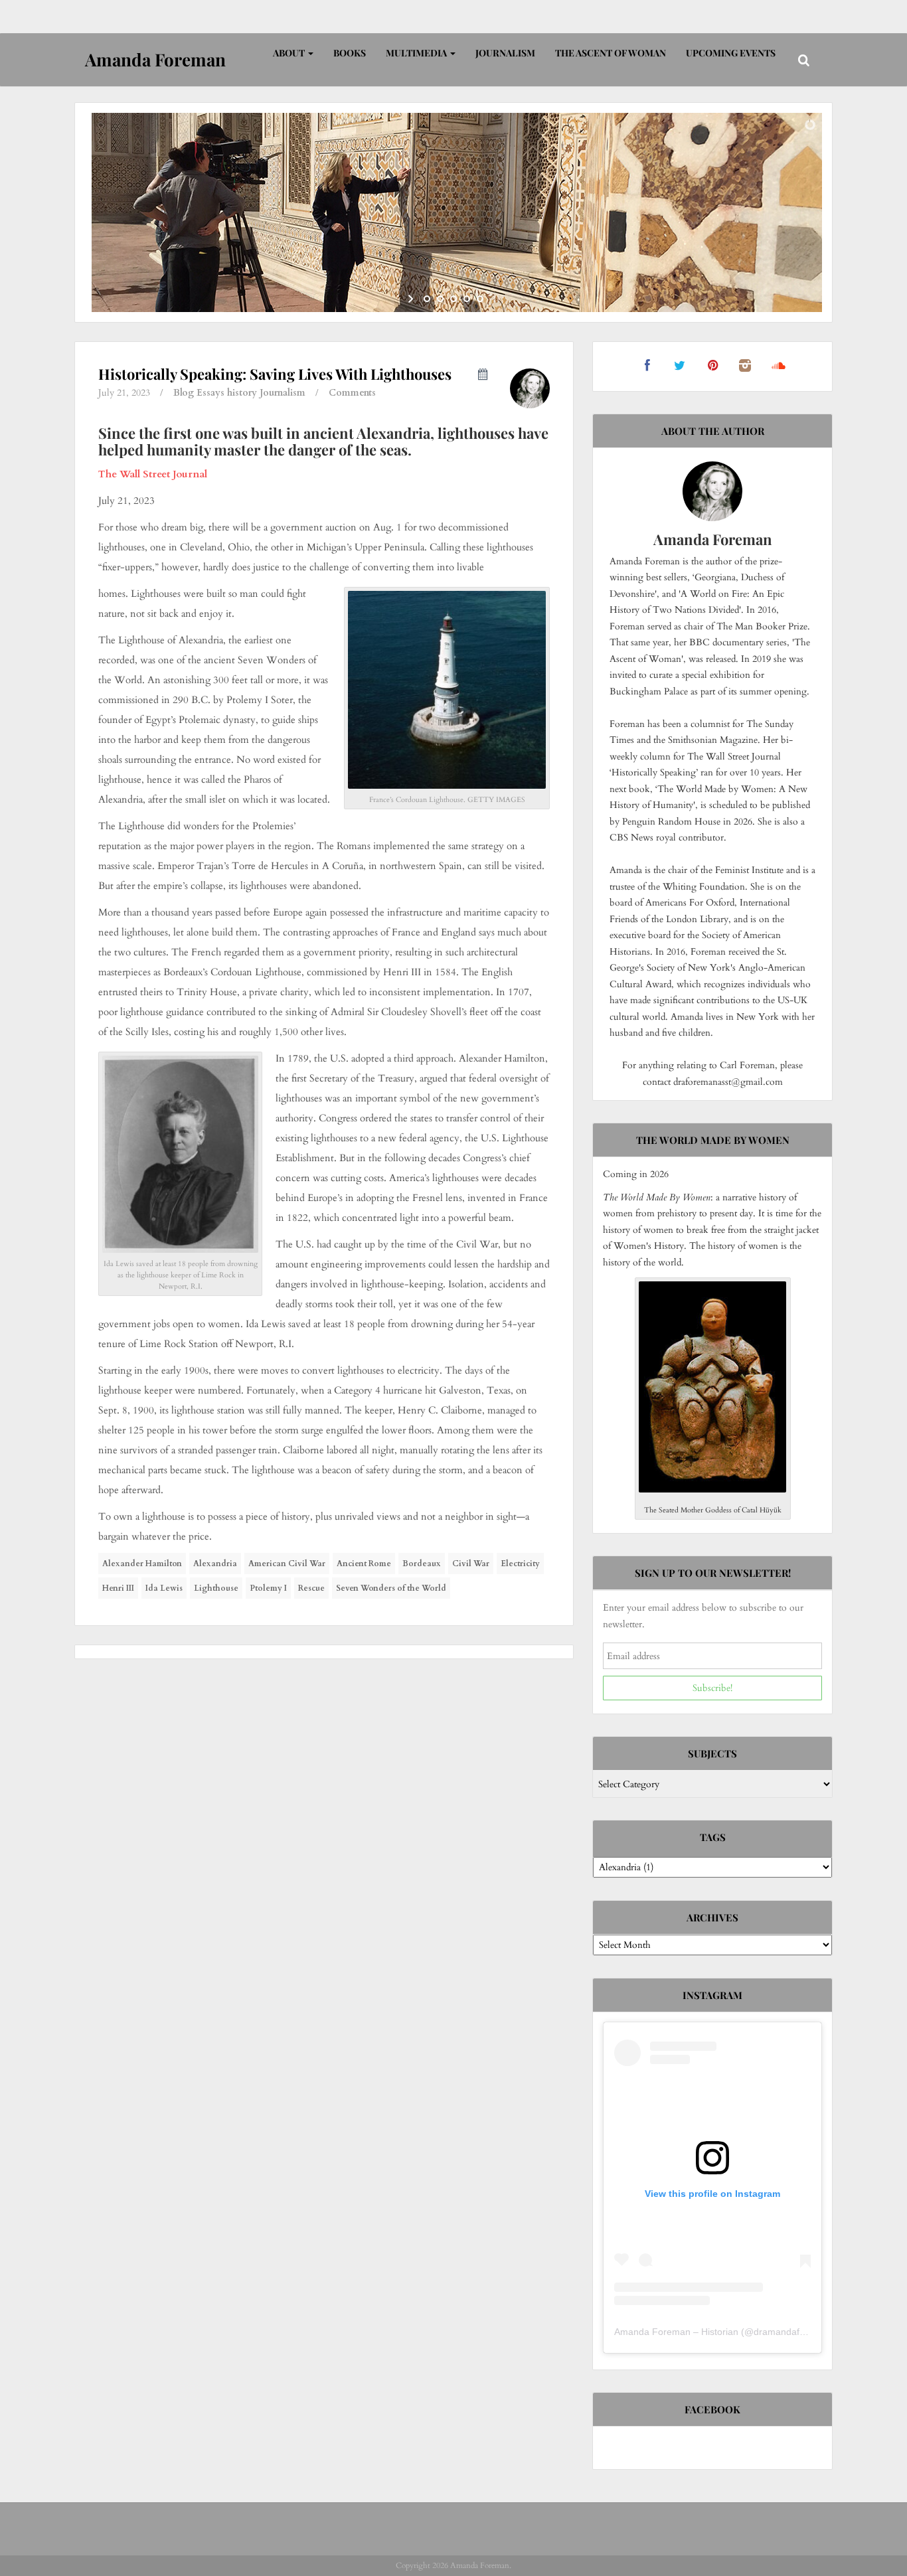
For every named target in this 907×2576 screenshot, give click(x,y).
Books (350, 53)
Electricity (520, 1564)
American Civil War (287, 1564)
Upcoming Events (731, 53)
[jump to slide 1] (427, 299)
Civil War (471, 1564)
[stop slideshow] (495, 299)
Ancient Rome (364, 1564)
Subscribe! (712, 1688)
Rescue (311, 1588)
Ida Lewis (164, 1588)
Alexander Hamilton (142, 1564)
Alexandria (215, 1564)
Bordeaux (422, 1564)
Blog (184, 393)
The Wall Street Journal (153, 474)
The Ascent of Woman (611, 53)
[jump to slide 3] (453, 299)
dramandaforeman (793, 2332)
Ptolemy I (268, 1588)
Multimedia (417, 53)
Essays (210, 393)
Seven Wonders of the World (391, 1588)
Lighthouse (216, 1588)
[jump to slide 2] (440, 299)
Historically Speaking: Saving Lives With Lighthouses (275, 374)
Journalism (505, 53)
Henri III (118, 1588)
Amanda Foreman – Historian (676, 2332)
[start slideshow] (412, 299)
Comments (352, 393)
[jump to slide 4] (467, 299)
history (242, 393)
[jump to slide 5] (480, 299)
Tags (713, 1837)
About (290, 53)
